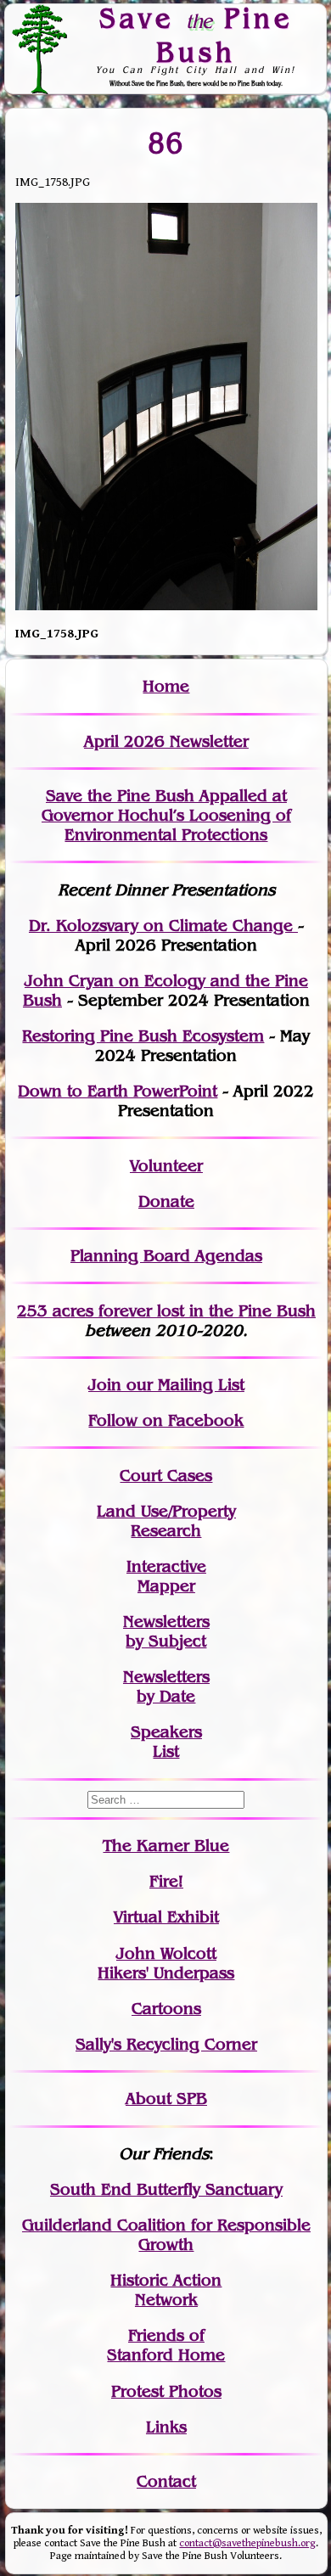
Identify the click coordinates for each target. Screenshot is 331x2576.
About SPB (166, 2099)
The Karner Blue (166, 1846)
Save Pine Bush (196, 34)
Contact (166, 2481)
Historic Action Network (166, 2290)
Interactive (166, 1566)
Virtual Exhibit (166, 1917)
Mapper (166, 1586)
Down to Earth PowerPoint (118, 1091)
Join (105, 1385)
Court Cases (166, 1476)
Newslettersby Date (166, 1686)
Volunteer (166, 1166)
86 (166, 142)
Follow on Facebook (166, 1420)
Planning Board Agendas (166, 1256)
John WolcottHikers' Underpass (166, 1963)
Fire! (166, 1881)
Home (166, 686)
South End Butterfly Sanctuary (166, 2189)
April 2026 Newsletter (166, 741)
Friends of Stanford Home (166, 2345)
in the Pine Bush (218, 1311)
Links (166, 2427)
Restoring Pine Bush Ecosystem (143, 1036)
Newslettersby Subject (166, 1631)
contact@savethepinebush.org (247, 2543)
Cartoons (166, 2009)
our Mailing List (183, 1385)
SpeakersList (166, 1742)
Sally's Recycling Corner (166, 2044)
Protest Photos (166, 2391)
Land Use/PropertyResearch (166, 1521)
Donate (166, 1201)
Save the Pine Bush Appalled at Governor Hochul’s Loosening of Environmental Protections (166, 815)
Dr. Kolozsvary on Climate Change (163, 926)
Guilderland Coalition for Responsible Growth (166, 2235)
